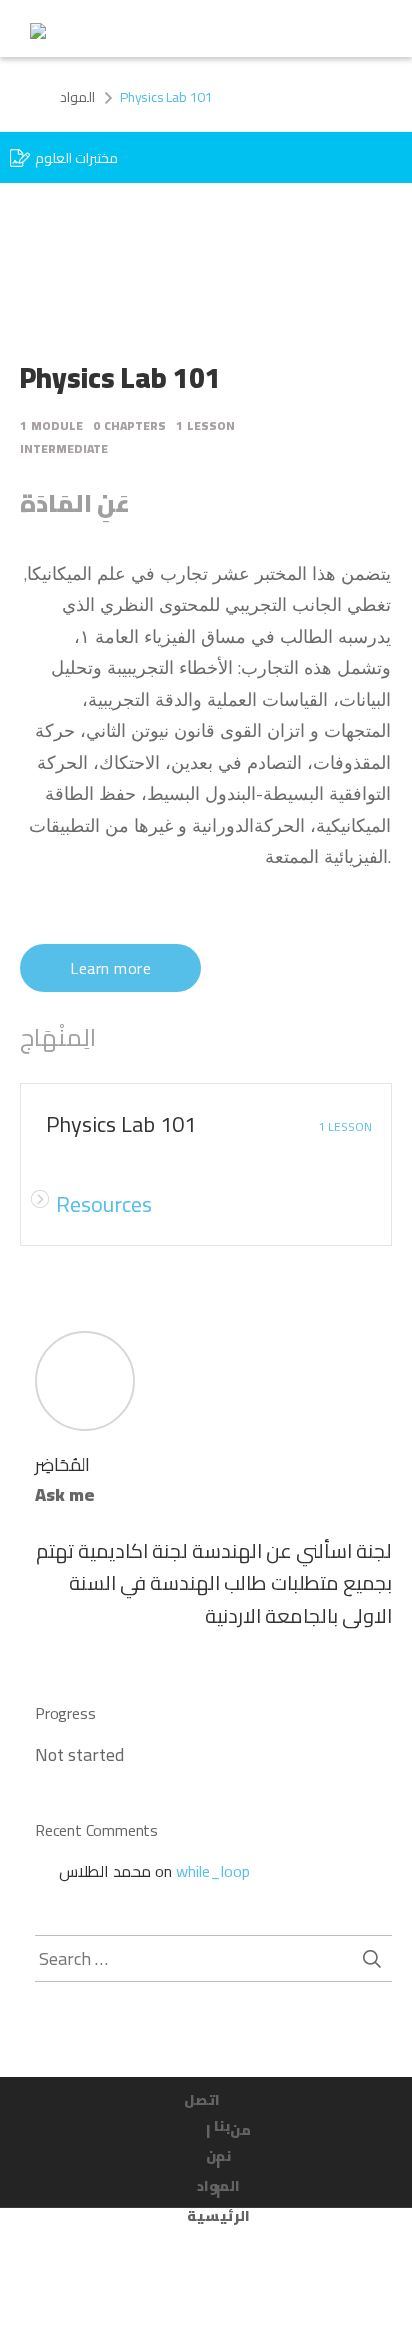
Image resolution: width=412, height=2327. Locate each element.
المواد (77, 97)
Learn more (110, 968)
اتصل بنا (207, 2103)
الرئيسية (218, 2205)
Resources (104, 1204)
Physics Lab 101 (121, 1124)
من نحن (228, 2133)
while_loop (213, 1871)
